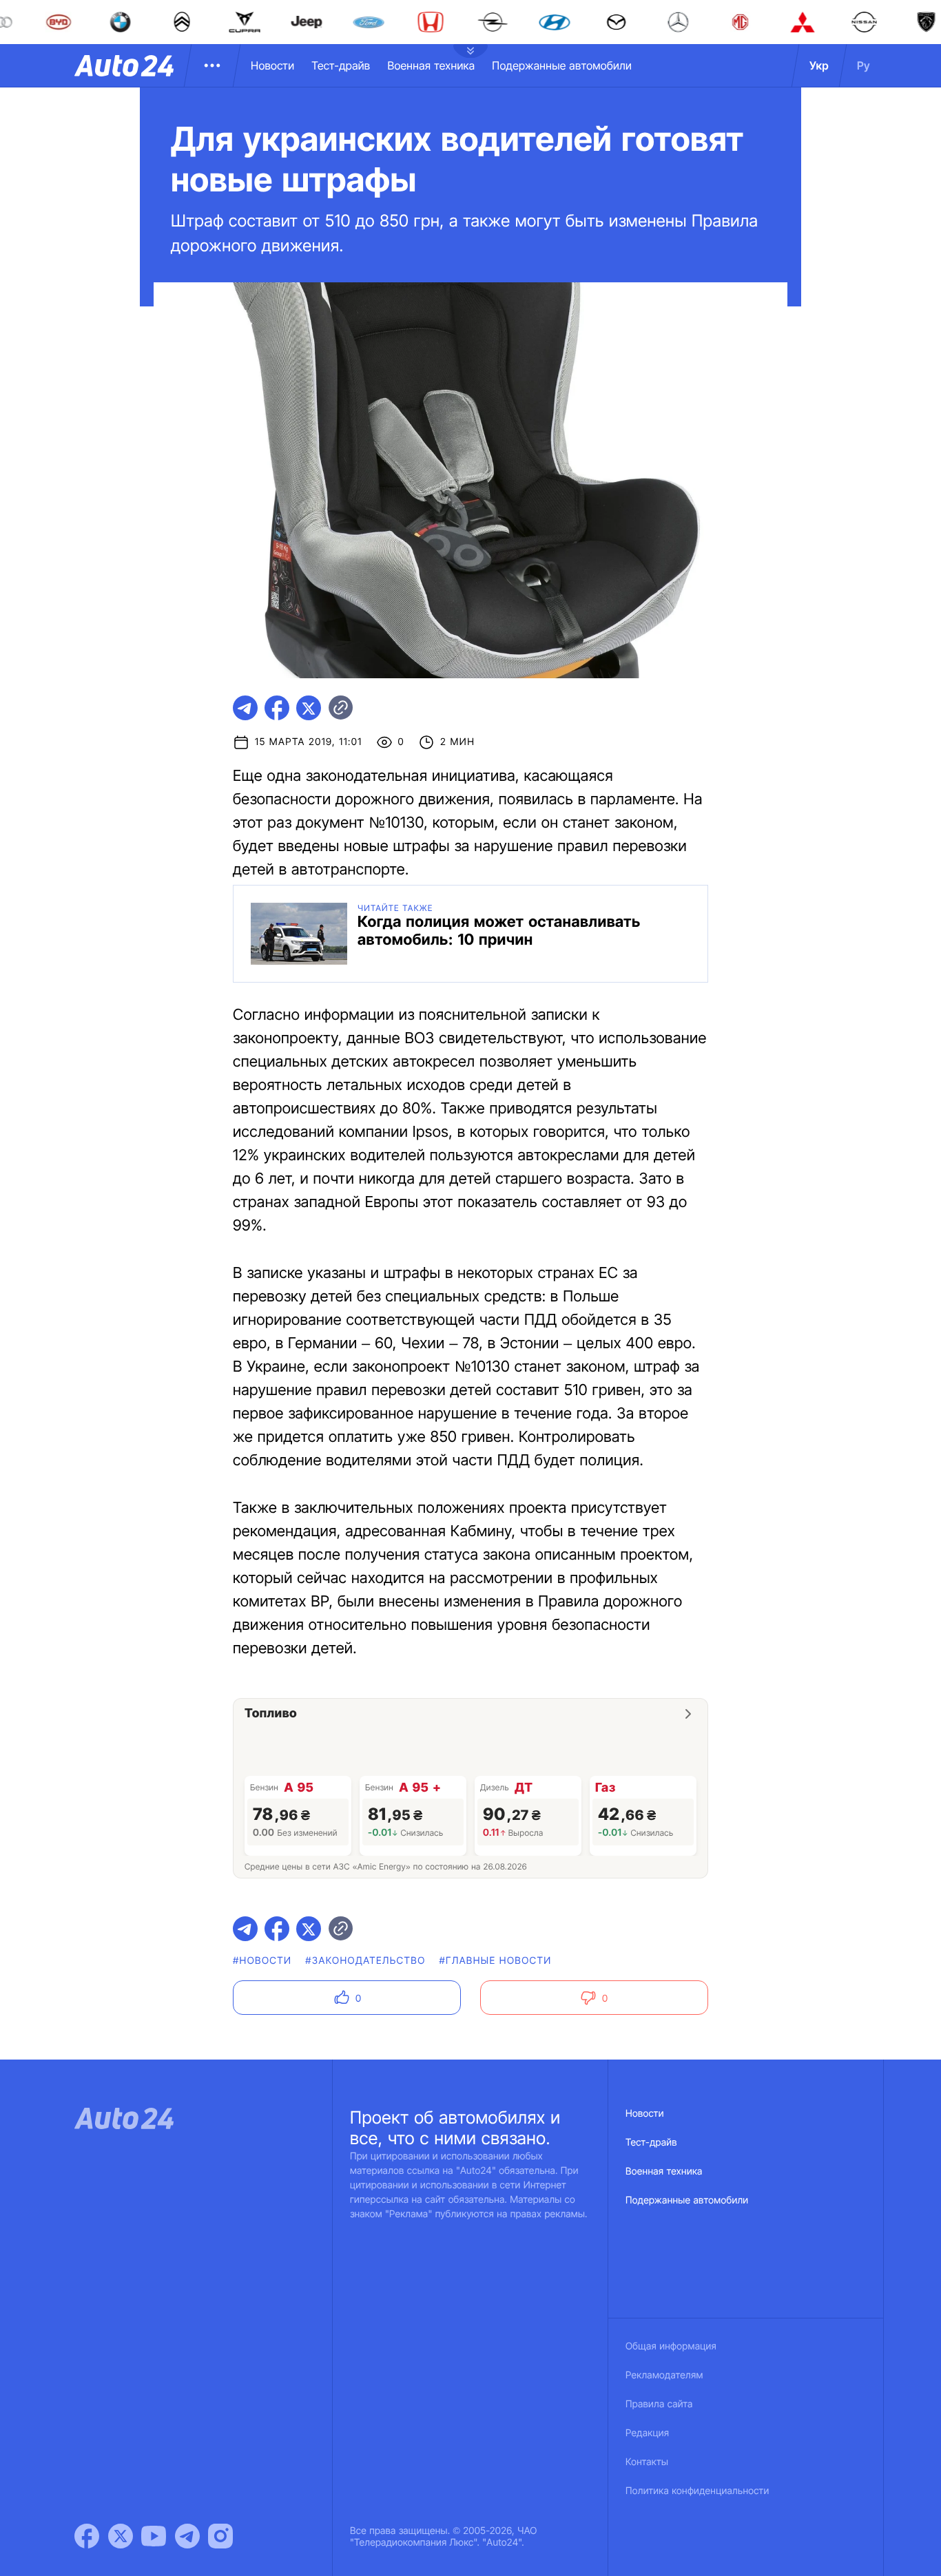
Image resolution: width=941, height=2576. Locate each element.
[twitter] (309, 708)
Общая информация (671, 2346)
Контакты (647, 2462)
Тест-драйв (341, 65)
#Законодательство (365, 1961)
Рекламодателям (664, 2375)
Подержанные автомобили (562, 65)
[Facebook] (87, 2536)
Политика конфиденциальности (697, 2491)
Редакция (647, 2433)
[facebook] (277, 708)
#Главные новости (496, 1961)
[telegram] (245, 708)
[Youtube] (154, 2536)
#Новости (262, 1961)
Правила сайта (659, 2404)
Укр (819, 65)
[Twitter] (121, 2536)
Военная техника (431, 65)
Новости (272, 65)
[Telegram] (187, 2536)
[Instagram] (220, 2536)
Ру (864, 65)
